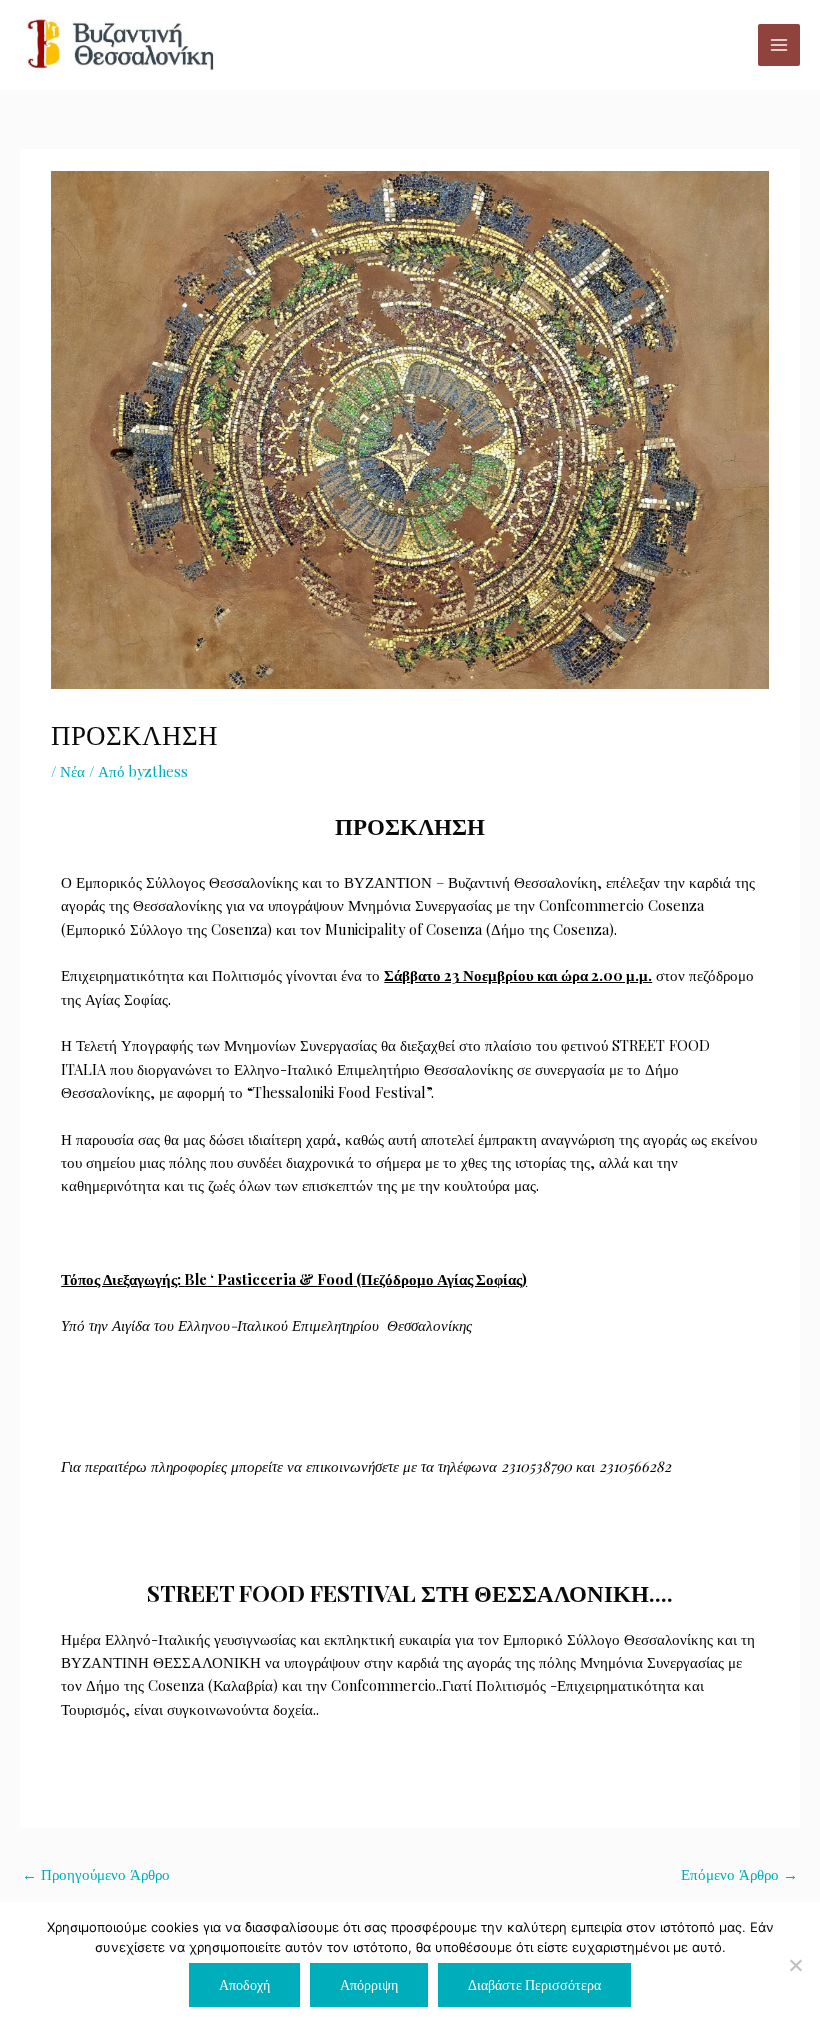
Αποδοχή (244, 1984)
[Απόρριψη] (795, 1965)
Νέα (72, 771)
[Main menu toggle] (779, 45)
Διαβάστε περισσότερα (534, 1984)
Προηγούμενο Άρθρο (96, 1874)
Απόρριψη (369, 1984)
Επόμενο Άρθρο (739, 1874)
